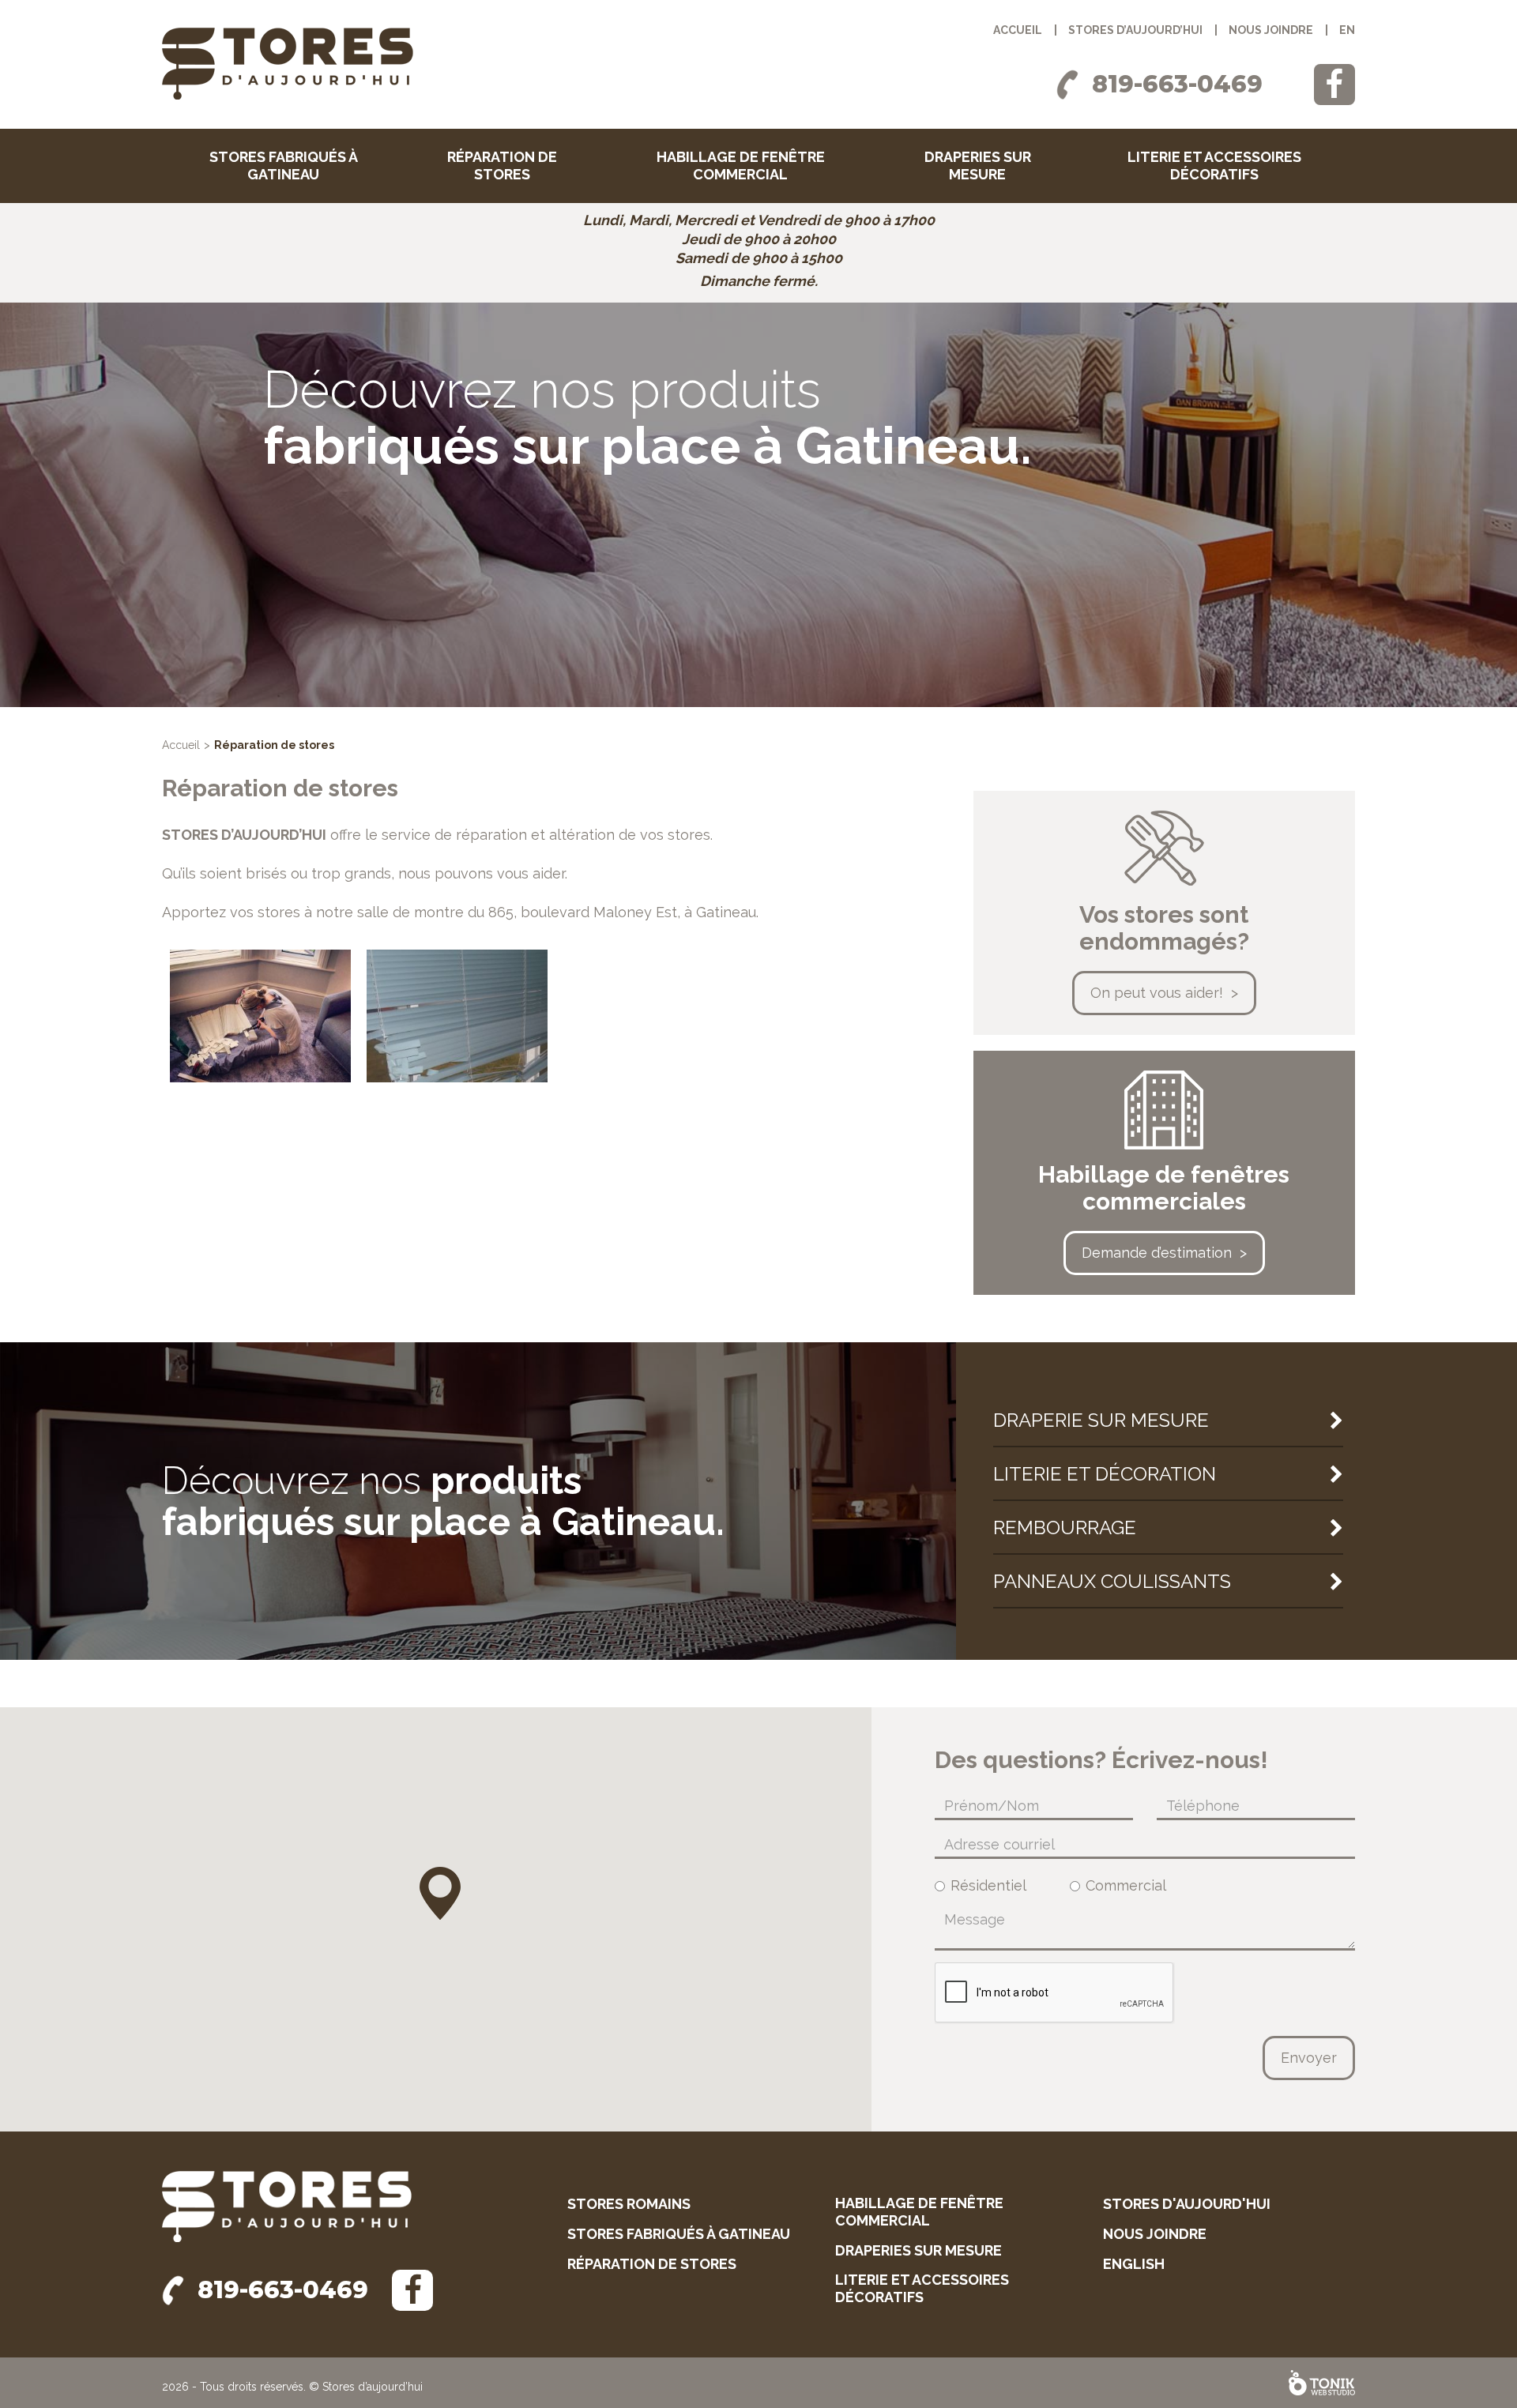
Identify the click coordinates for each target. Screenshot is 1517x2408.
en (1347, 30)
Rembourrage (1065, 1528)
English (1134, 2264)
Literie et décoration (1105, 1474)
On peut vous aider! (1157, 993)
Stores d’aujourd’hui (1135, 30)
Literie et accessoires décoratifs (1214, 166)
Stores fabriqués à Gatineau (284, 166)
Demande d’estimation (1157, 1253)
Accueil (1018, 30)
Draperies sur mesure (978, 166)
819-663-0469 (1177, 84)
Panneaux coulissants (1112, 1581)
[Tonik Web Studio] (1322, 2383)
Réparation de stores (502, 166)
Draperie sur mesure (1101, 1420)
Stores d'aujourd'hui (1187, 2204)
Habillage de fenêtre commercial (741, 166)
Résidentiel (988, 1886)
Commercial (1126, 1886)
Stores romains (629, 2204)
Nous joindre (1271, 30)
